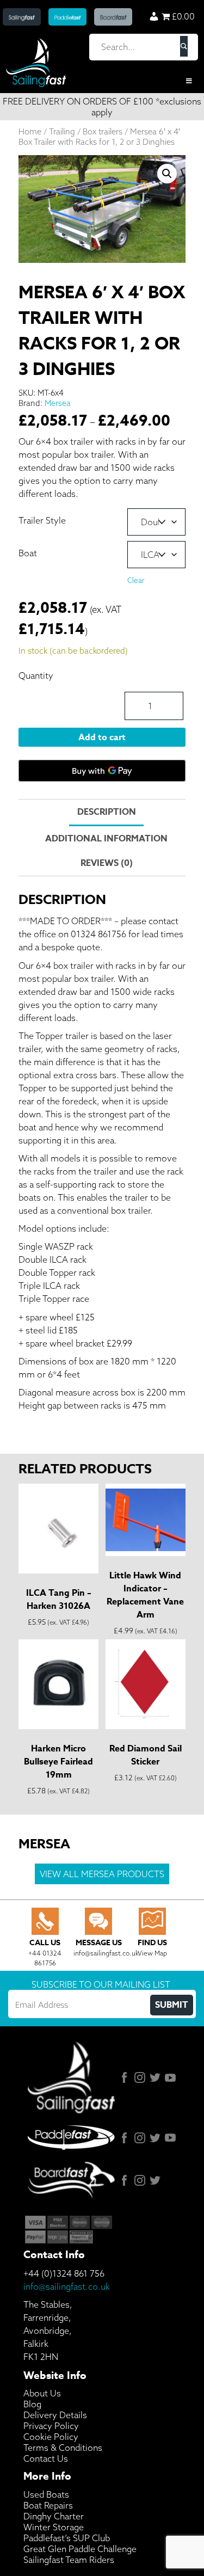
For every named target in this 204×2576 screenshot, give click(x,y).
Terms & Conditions (63, 2448)
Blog (32, 2404)
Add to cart (102, 737)
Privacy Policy (51, 2426)
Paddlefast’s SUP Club (67, 2538)
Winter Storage (54, 2527)
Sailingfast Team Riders (69, 2560)
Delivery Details (55, 2415)
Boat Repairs (48, 2505)
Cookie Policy (51, 2437)
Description (107, 812)
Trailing (62, 131)
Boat (28, 553)
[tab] (106, 813)
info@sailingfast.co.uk (67, 2286)
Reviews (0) (107, 863)
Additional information (106, 839)
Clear (136, 580)
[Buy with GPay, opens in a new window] (102, 771)
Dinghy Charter (54, 2516)
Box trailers (103, 131)
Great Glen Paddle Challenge (80, 2549)
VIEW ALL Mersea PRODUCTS (102, 1874)
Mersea (58, 403)
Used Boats (46, 2494)
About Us (42, 2393)
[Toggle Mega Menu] (102, 81)
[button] (167, 174)
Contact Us (46, 2458)
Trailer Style (42, 520)
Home (30, 131)
